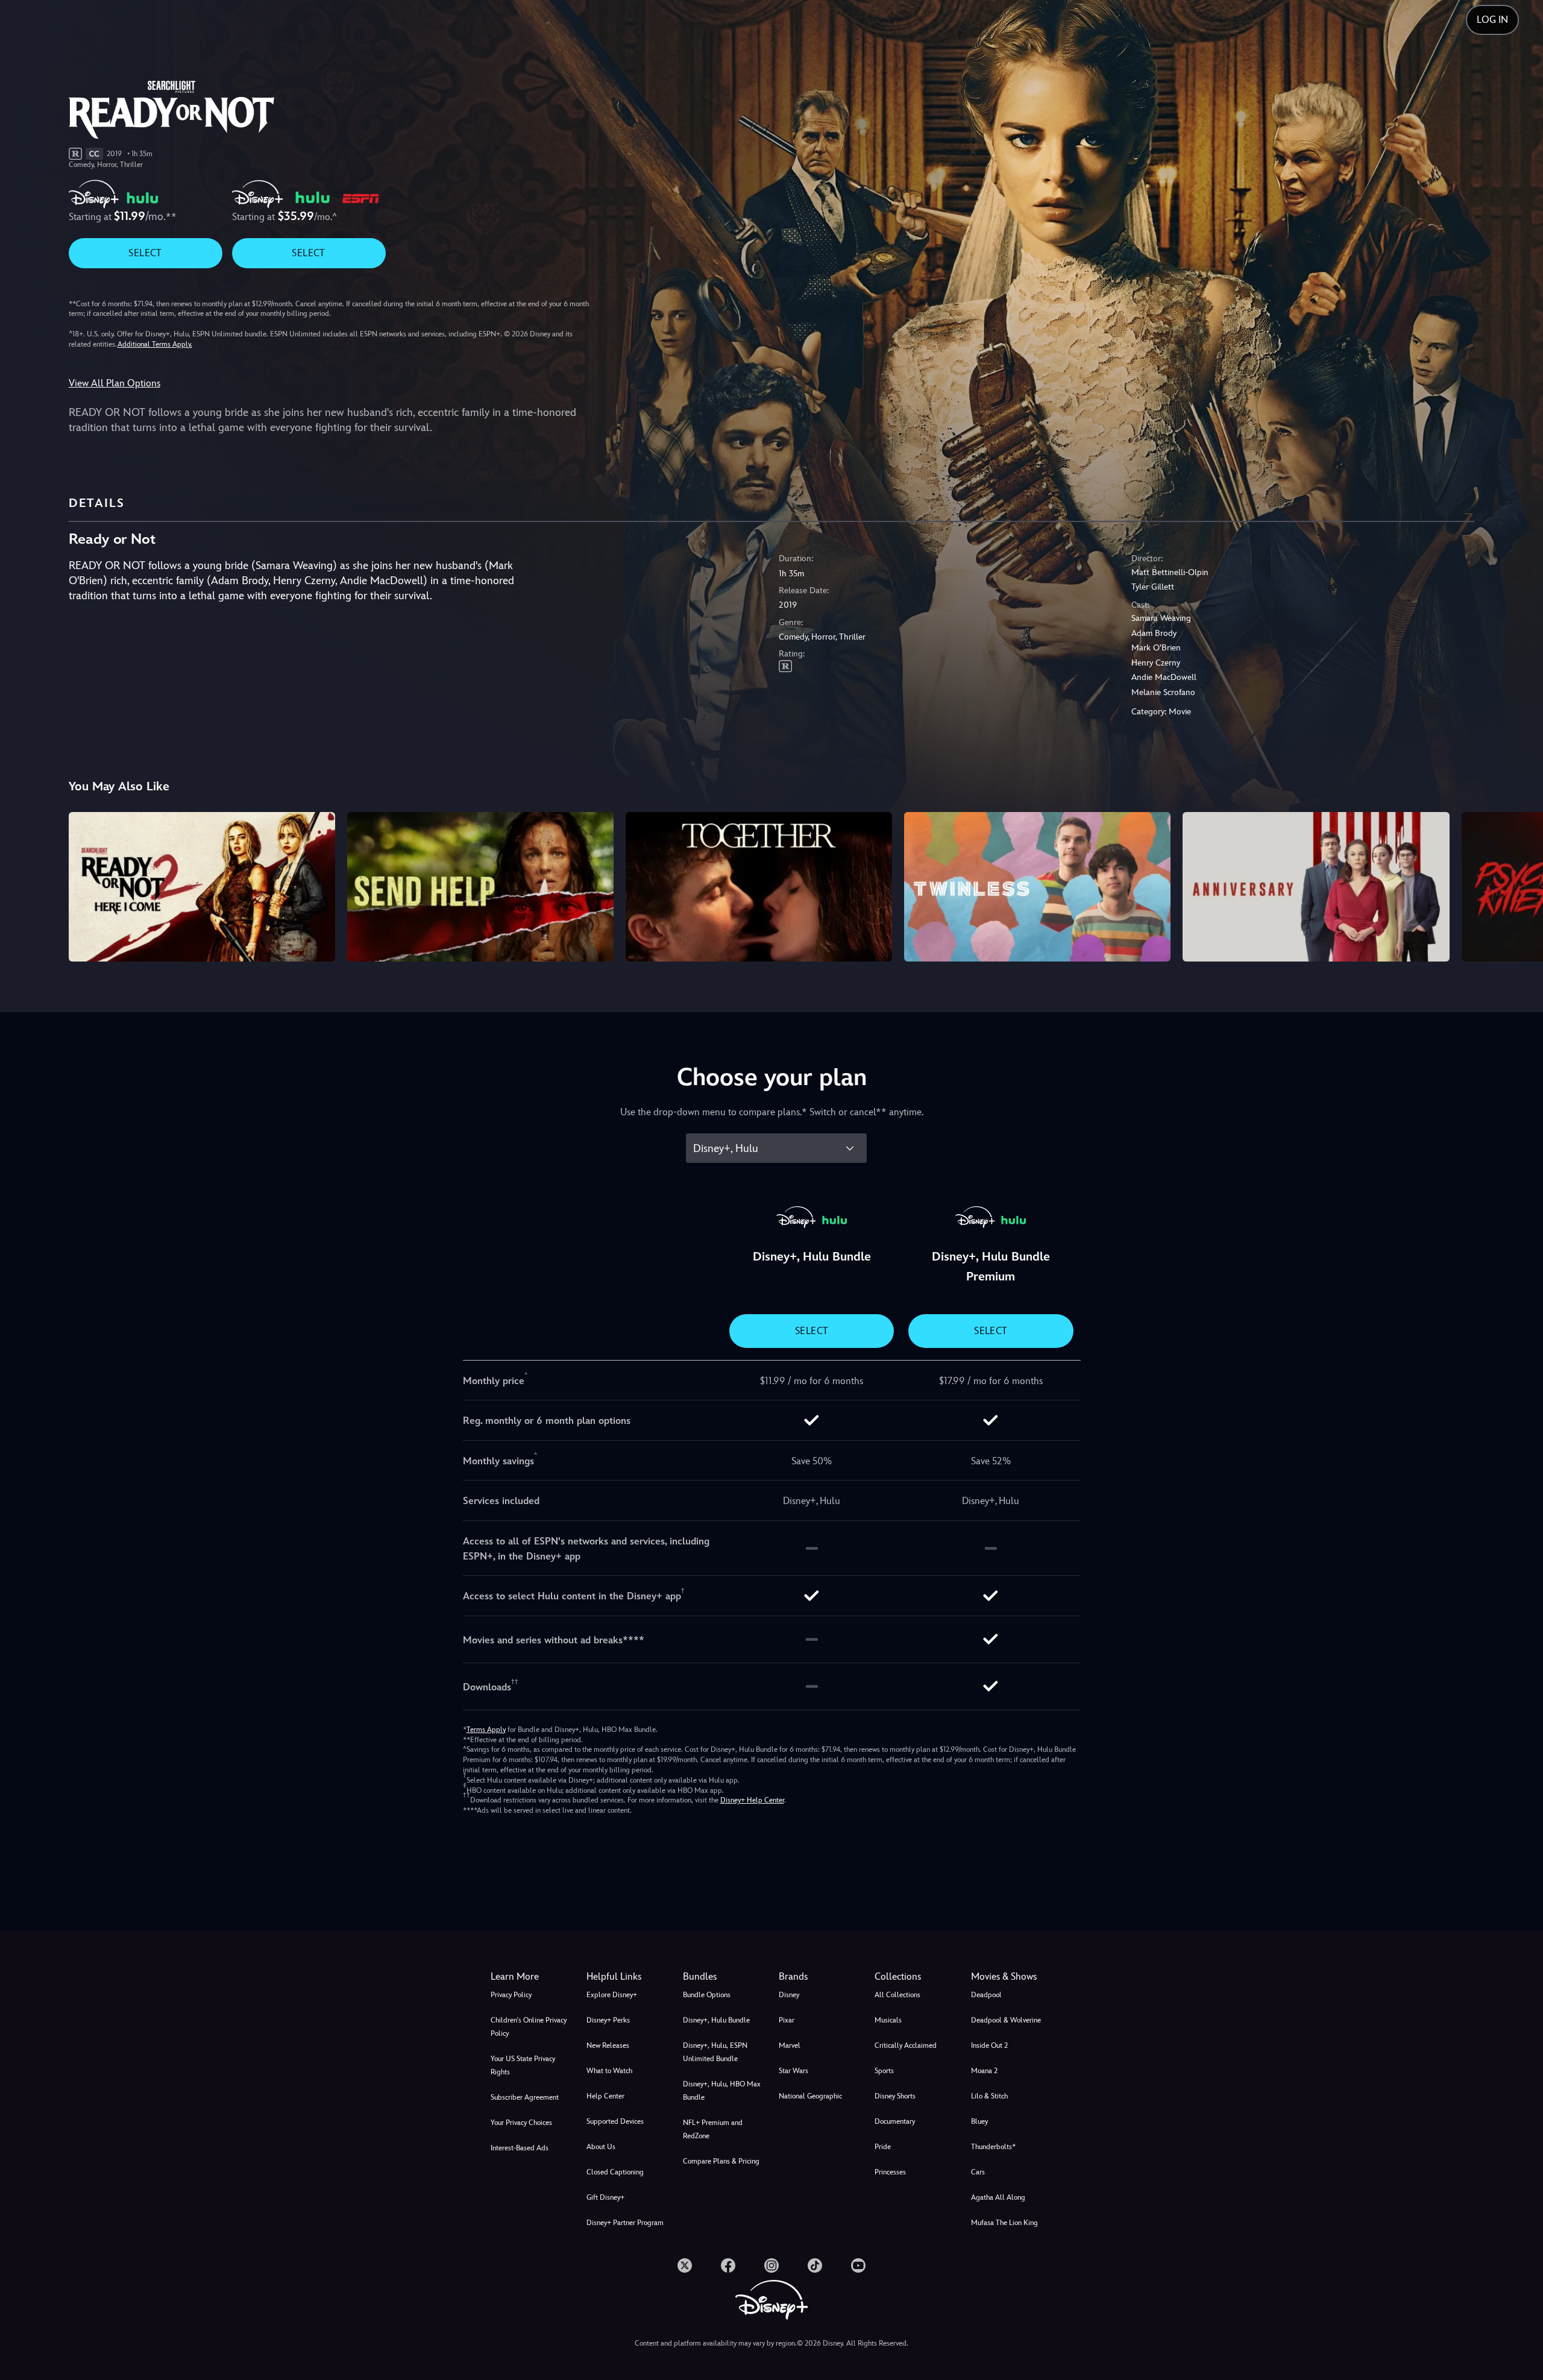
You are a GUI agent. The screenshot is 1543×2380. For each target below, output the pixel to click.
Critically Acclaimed (906, 2045)
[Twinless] (1037, 887)
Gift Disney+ (605, 2197)
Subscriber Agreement (525, 2097)
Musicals (888, 2020)
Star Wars (793, 2071)
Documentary (895, 2121)
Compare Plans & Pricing (721, 2161)
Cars (978, 2172)
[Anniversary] (1316, 887)
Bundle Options (707, 1995)
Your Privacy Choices (521, 2123)
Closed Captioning (615, 2172)
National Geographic (810, 2096)
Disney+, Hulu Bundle (716, 2020)
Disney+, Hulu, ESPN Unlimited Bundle (715, 2052)
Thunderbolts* (993, 2147)
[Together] (759, 887)
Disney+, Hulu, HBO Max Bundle (722, 2091)
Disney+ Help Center (752, 1800)
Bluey (979, 2121)
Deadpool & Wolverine (1006, 2020)
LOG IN (1492, 20)
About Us (601, 2147)
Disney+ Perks (608, 2020)
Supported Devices (615, 2121)
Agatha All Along (998, 2197)
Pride (883, 2147)
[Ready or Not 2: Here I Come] (202, 887)
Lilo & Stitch (989, 2096)
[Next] (1520, 885)
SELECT (145, 253)
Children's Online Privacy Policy (529, 2027)
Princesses (890, 2172)
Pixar (787, 2020)
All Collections (897, 1995)
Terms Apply (486, 1730)
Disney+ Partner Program (625, 2223)
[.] (685, 2265)
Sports (884, 2071)
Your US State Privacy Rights (523, 2065)
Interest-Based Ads (520, 2148)
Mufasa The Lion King (1004, 2223)
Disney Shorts (895, 2096)
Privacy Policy (511, 1995)
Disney (789, 1995)
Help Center (605, 2096)
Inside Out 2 (989, 2045)
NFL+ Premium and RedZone (713, 2129)
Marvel (790, 2045)
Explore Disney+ (612, 1995)
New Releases (608, 2045)
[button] (627, 1977)
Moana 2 (984, 2071)
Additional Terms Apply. (155, 344)
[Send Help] (480, 887)
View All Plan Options (115, 383)
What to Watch (609, 2071)
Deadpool (986, 1995)
